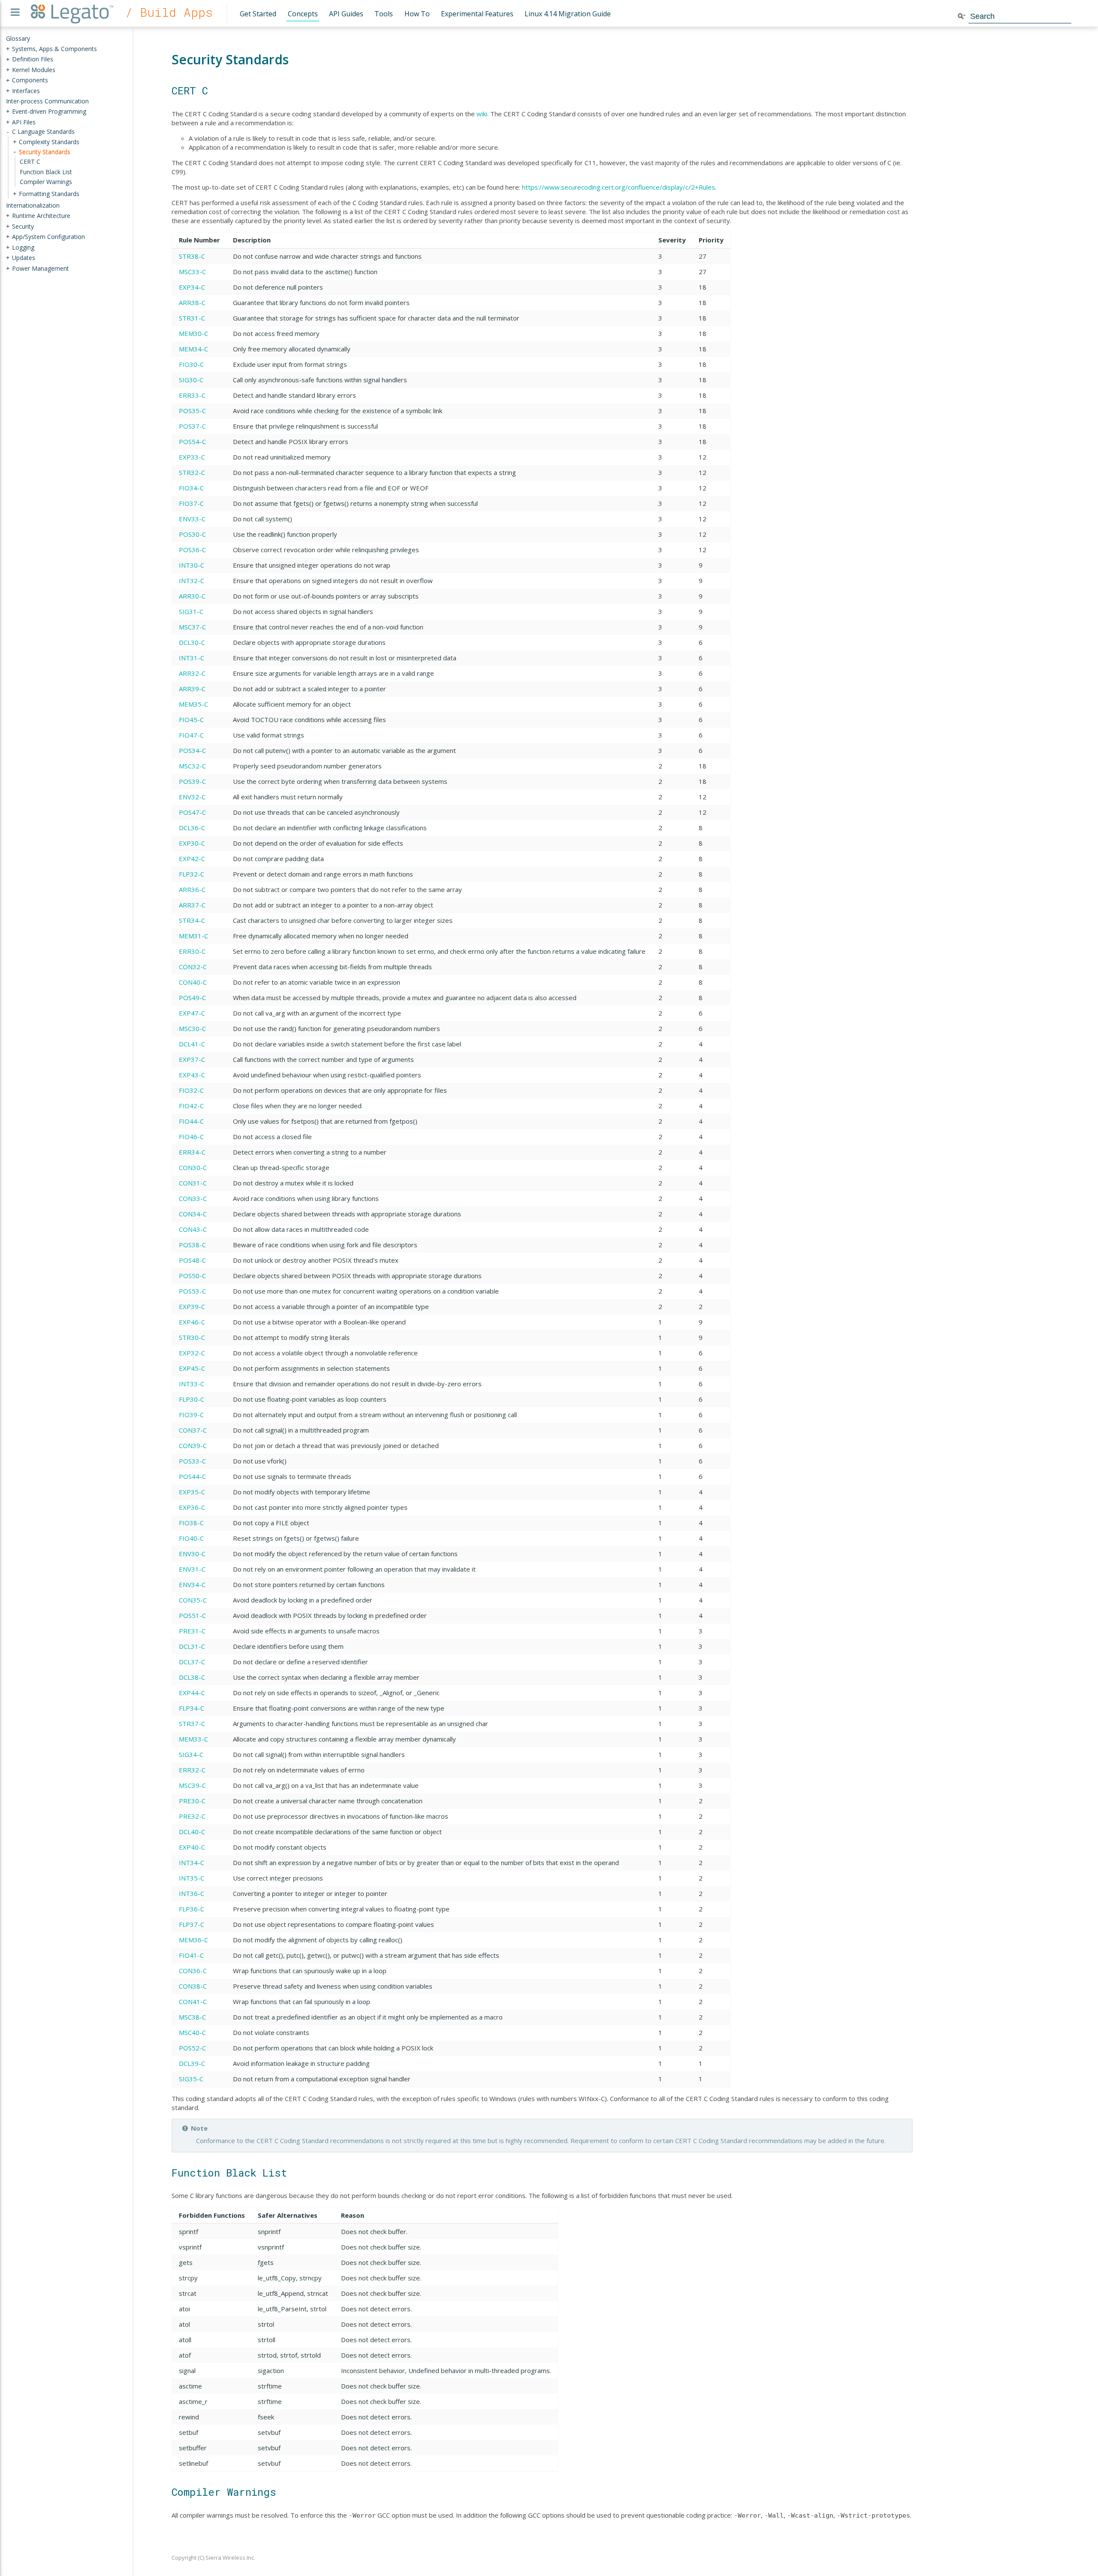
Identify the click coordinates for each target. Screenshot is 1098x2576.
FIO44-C (191, 1121)
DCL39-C (192, 2063)
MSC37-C (192, 627)
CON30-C (193, 1167)
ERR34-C (192, 1152)
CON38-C (193, 1986)
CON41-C (193, 2002)
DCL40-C (192, 1832)
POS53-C (192, 1291)
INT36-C (192, 1893)
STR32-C (192, 472)
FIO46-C (191, 1137)
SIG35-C (191, 2079)
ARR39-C (192, 689)
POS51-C (192, 1615)
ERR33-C (192, 395)
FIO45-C (191, 720)
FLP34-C (192, 1708)
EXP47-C (192, 1013)
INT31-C (192, 658)
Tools (384, 14)
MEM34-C (193, 349)
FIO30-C (191, 364)
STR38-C (192, 256)
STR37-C (192, 1723)
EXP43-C (192, 1075)
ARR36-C (192, 889)
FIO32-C (191, 1090)
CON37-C (193, 1430)
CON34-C (193, 1214)
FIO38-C (191, 1523)
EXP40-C (192, 1847)
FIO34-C (191, 488)
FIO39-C (191, 1415)
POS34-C (192, 750)
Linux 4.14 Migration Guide (568, 14)
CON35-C (193, 1600)
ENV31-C (192, 1569)
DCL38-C (192, 1677)
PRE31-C (192, 1631)
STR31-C (192, 318)
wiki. (483, 114)
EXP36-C (192, 1507)
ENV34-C (192, 1584)
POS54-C (192, 441)
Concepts (303, 14)
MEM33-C (193, 1739)
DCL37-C (192, 1662)
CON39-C (193, 1445)
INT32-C (192, 581)
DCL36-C (192, 828)
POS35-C (192, 411)
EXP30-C (192, 843)
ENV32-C (192, 797)
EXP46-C (192, 1322)
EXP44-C (192, 1693)
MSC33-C (192, 272)
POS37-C (192, 426)
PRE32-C (192, 1816)
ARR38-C (192, 302)
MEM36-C (193, 1940)
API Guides (346, 14)
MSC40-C (192, 2032)
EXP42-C (192, 859)
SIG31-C (191, 611)
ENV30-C (192, 1554)
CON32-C (193, 967)
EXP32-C (192, 1353)
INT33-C (192, 1384)
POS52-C (192, 2048)
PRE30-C (192, 1801)
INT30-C (192, 565)
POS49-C (192, 998)
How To (417, 14)
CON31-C (193, 1183)
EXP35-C (192, 1492)
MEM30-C (193, 333)
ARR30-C (192, 596)
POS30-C (192, 534)
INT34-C (192, 1862)
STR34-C (192, 920)
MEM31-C (193, 936)
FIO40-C (191, 1538)
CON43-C (193, 1229)
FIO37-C (191, 503)
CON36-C (193, 1971)
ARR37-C (192, 905)
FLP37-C (192, 1924)
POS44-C (192, 1476)
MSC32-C (192, 766)
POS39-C (192, 781)
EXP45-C (192, 1368)
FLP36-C (192, 1909)
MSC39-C (192, 1785)
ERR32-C (192, 1770)
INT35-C (192, 1878)
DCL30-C (192, 642)
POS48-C (192, 1260)
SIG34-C (191, 1754)
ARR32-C (192, 673)
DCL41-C (192, 1044)
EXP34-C (192, 287)
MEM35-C (193, 704)
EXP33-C (192, 457)
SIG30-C (191, 380)
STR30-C (192, 1337)
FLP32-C (192, 874)
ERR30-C (192, 951)
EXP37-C (192, 1059)
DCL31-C (192, 1646)
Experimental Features (477, 14)
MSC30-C (192, 1028)
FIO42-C (191, 1106)
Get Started (258, 14)
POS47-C (192, 812)
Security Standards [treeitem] (45, 151)
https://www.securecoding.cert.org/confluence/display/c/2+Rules (618, 187)
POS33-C (192, 1461)
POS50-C (192, 1276)
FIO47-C (191, 735)
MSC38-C (192, 2017)
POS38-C (192, 1245)
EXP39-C (192, 1306)
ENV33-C (192, 519)
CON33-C (193, 1198)
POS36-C (192, 550)
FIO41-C (191, 1955)
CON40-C (193, 982)
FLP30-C (192, 1399)
